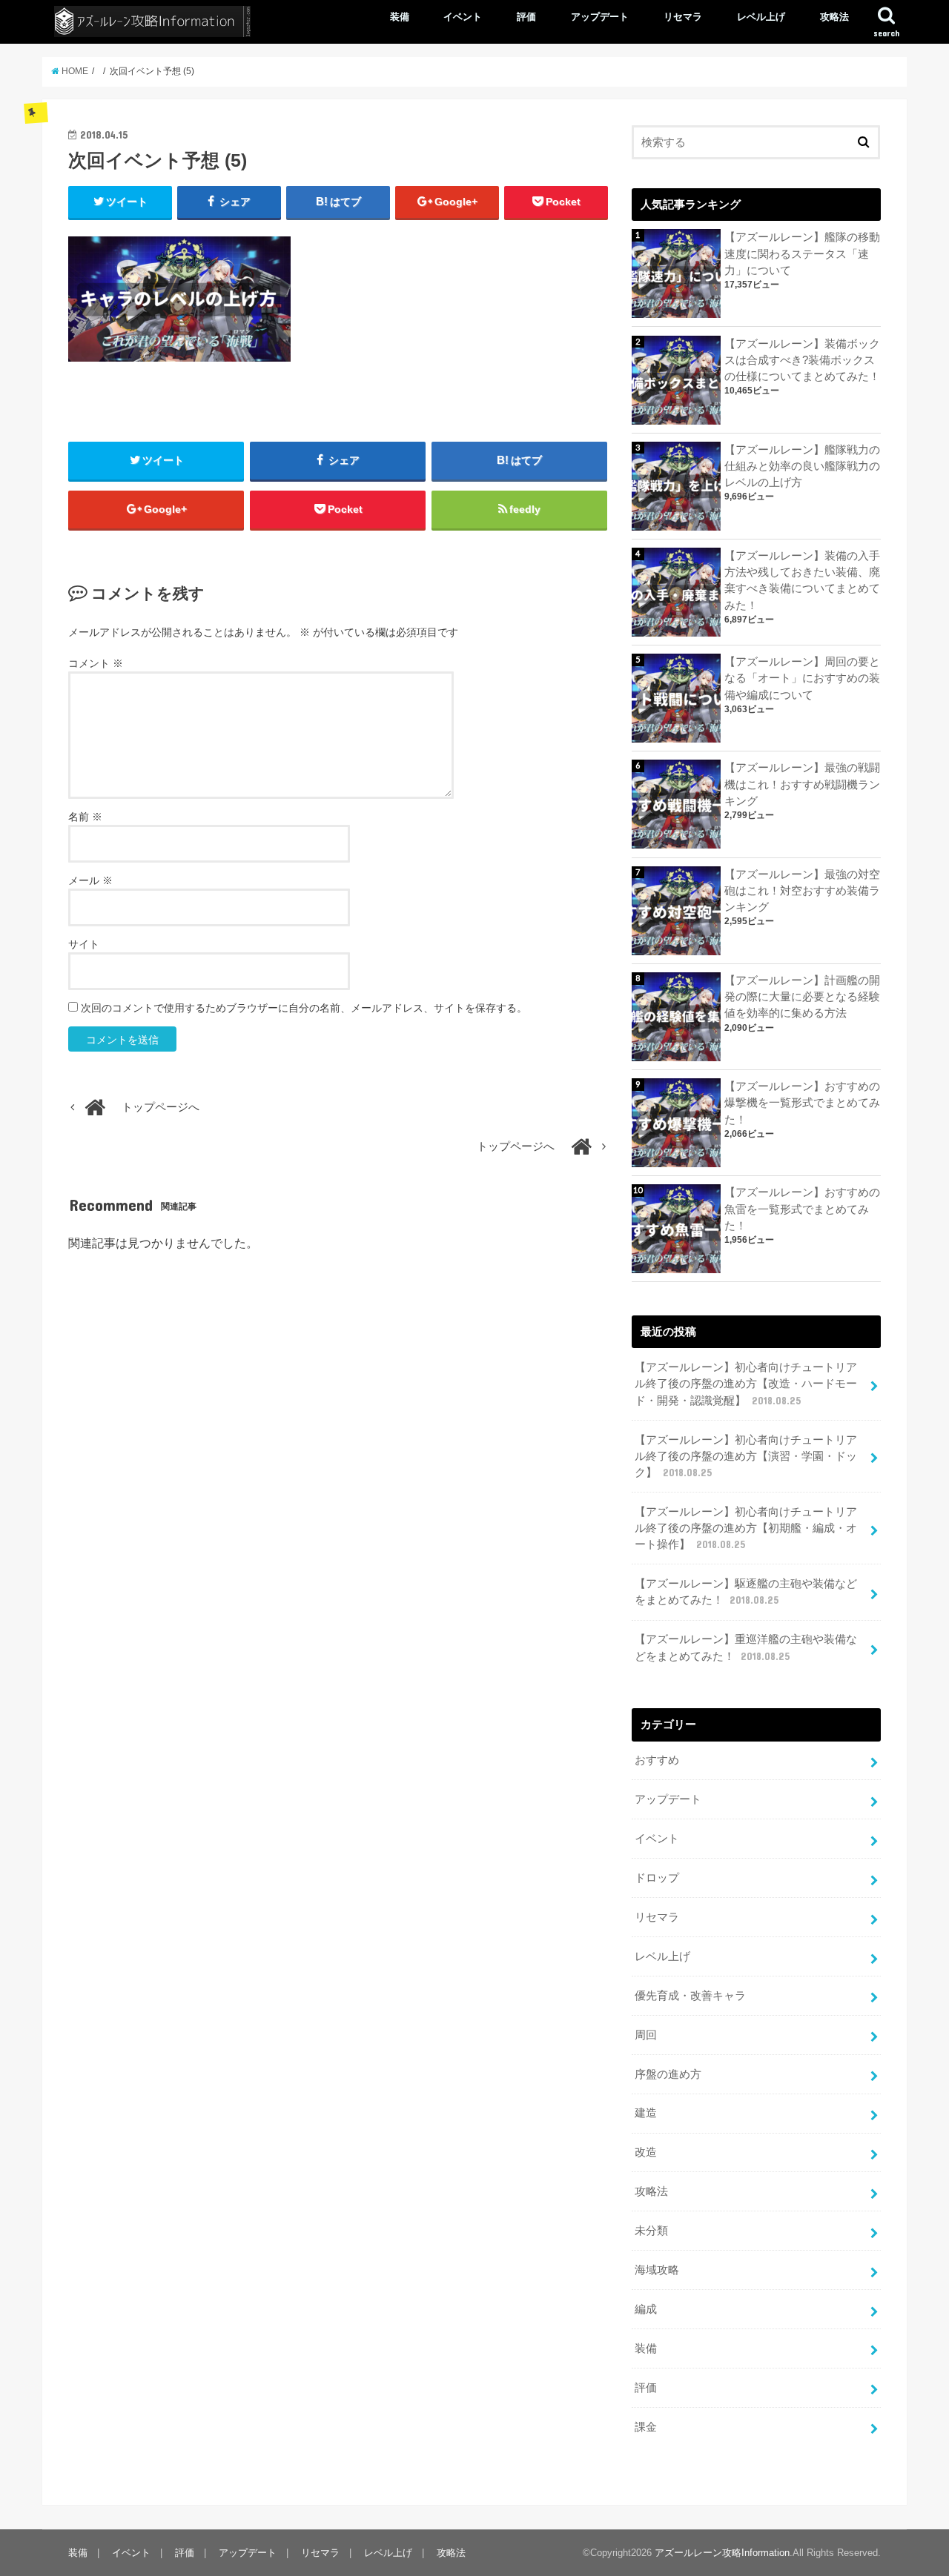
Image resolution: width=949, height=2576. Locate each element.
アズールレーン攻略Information (722, 2553)
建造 (646, 2113)
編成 (646, 2309)
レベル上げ (761, 17)
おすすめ (657, 1760)
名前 (85, 817)
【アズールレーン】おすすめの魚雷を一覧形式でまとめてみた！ (802, 1209)
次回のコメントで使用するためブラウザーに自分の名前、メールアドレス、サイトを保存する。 (304, 1008)
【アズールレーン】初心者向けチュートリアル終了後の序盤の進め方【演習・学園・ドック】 (746, 1456)
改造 (646, 2152)
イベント (463, 17)
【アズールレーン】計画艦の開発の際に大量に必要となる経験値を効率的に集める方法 (802, 997)
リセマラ (683, 17)
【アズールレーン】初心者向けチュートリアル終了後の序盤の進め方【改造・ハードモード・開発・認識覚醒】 (746, 1384)
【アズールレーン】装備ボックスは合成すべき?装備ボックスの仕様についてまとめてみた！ (802, 360)
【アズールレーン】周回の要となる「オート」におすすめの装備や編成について (802, 678)
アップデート (600, 17)
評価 (526, 17)
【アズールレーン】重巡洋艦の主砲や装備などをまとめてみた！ (746, 1647)
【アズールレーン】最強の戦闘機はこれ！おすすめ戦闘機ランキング (802, 784)
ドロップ (657, 1878)
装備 (400, 17)
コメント (96, 663)
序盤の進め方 (668, 2074)
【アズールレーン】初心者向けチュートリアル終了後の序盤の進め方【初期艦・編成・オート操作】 (746, 1528)
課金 (646, 2427)
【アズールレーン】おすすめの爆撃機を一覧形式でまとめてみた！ (802, 1103)
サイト (84, 944)
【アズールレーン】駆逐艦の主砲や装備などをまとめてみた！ (746, 1592)
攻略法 (834, 17)
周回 (646, 2035)
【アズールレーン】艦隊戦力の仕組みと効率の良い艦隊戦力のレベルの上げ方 (802, 466)
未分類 (651, 2231)
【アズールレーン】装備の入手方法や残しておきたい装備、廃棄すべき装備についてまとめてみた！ (802, 581)
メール (90, 880)
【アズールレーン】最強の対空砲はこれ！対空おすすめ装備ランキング (802, 891)
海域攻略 (657, 2270)
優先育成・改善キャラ (690, 1996)
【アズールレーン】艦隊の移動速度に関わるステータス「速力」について (802, 253)
